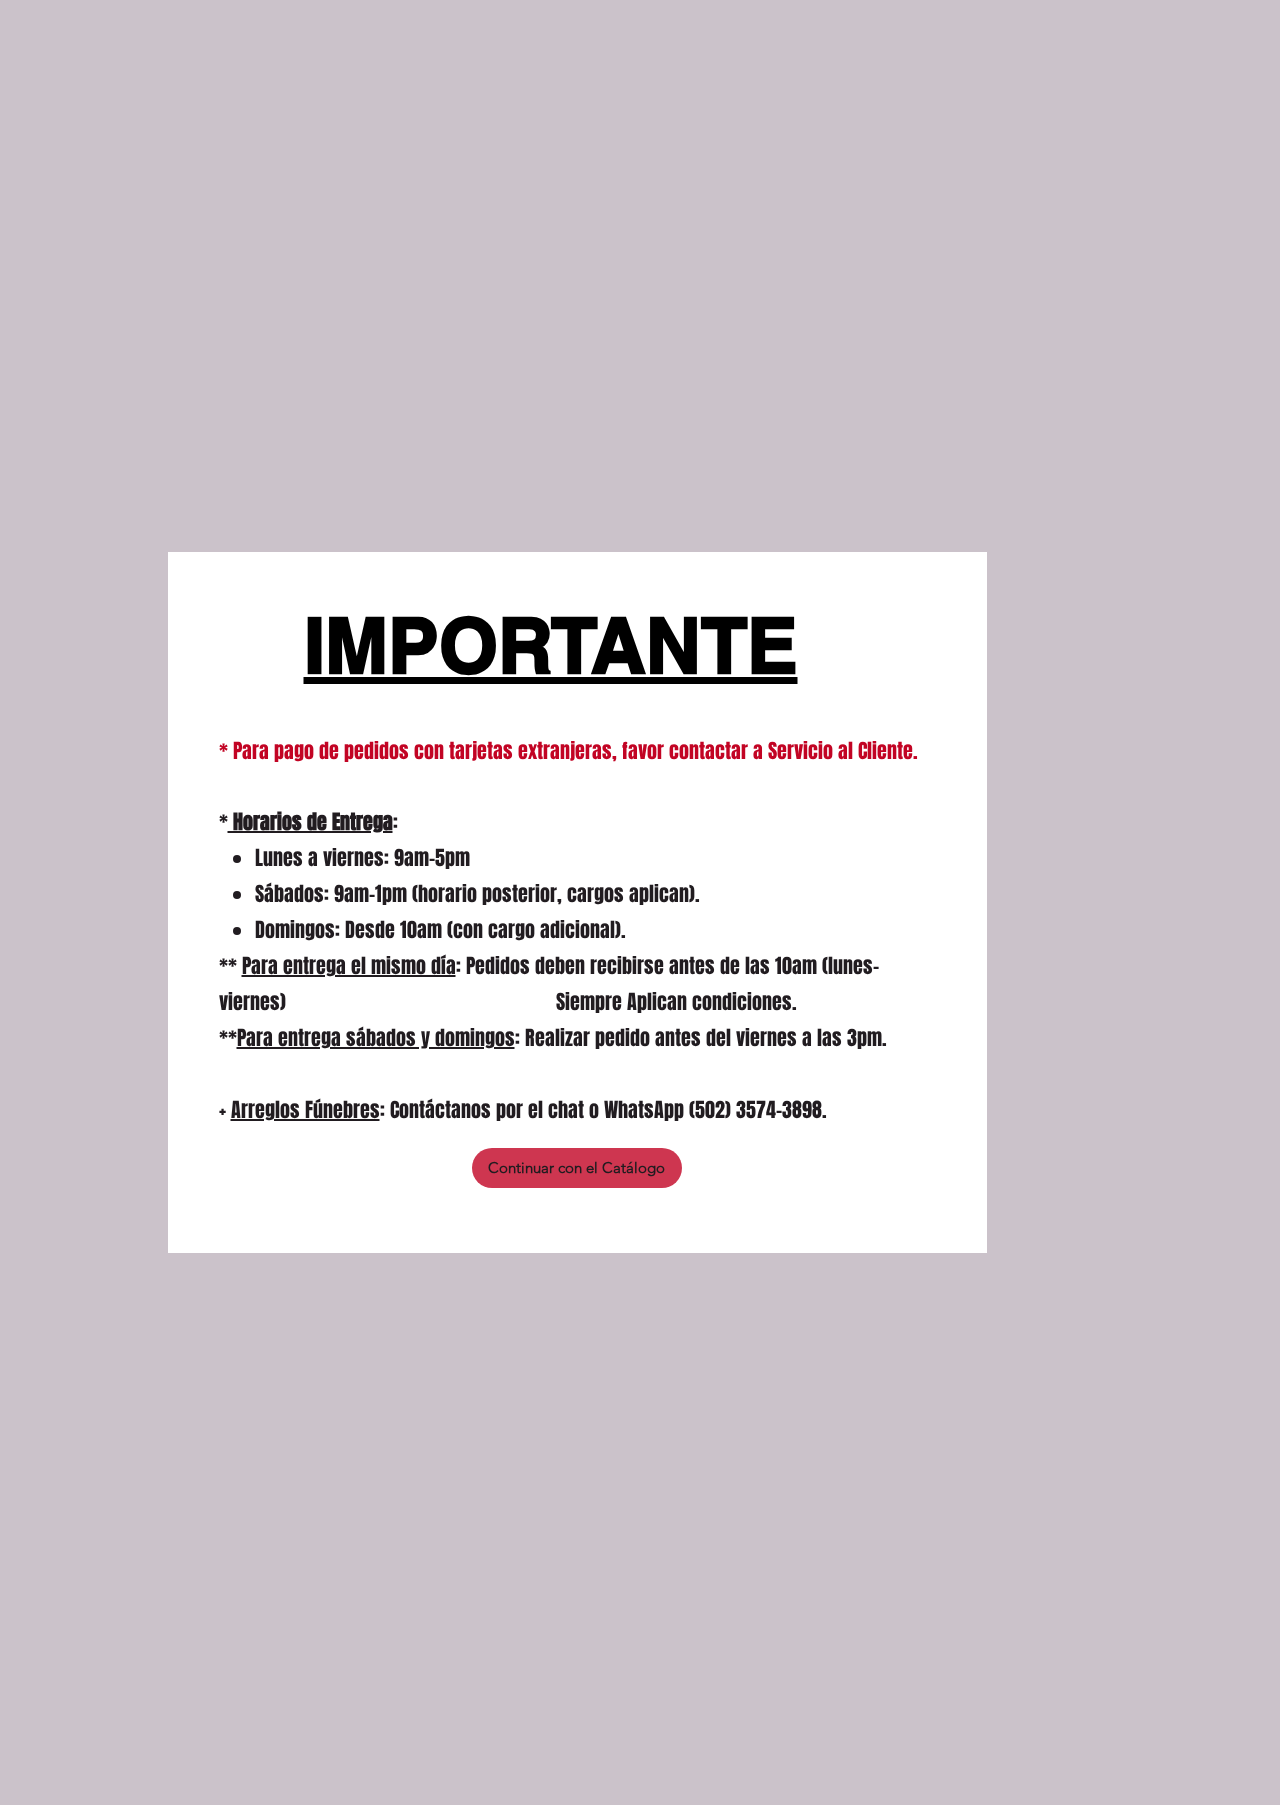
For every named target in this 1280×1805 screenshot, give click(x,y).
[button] (577, 1168)
